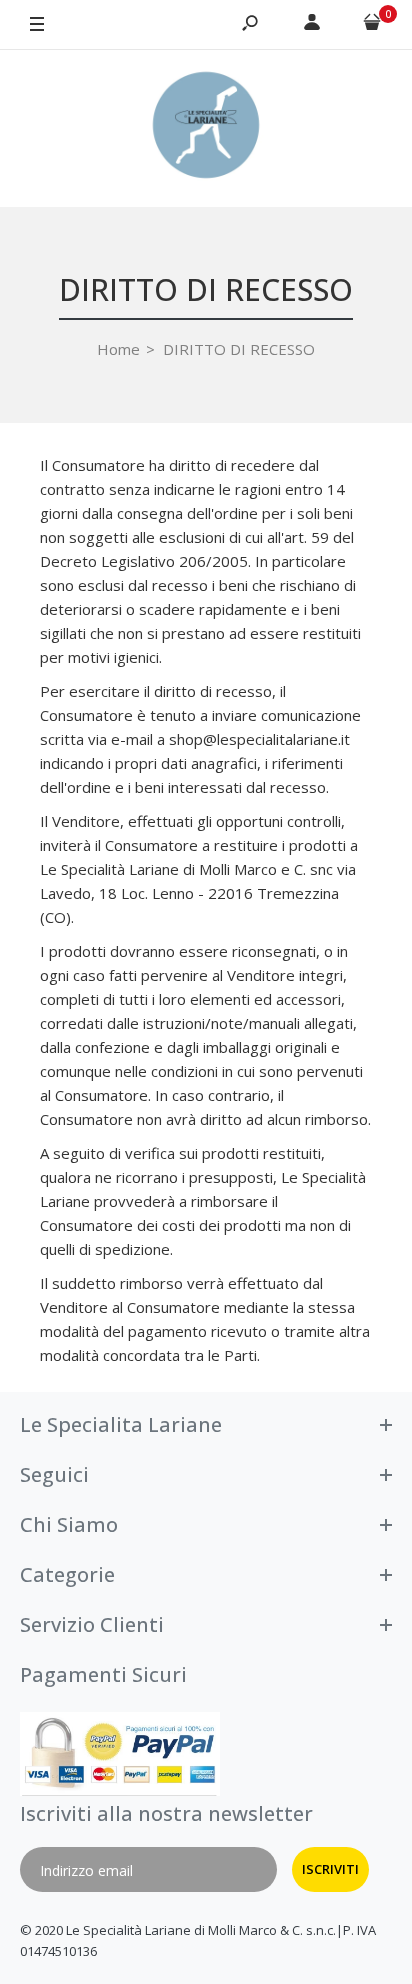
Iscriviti (330, 1869)
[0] (372, 25)
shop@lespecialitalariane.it (259, 739)
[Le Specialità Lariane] (206, 128)
